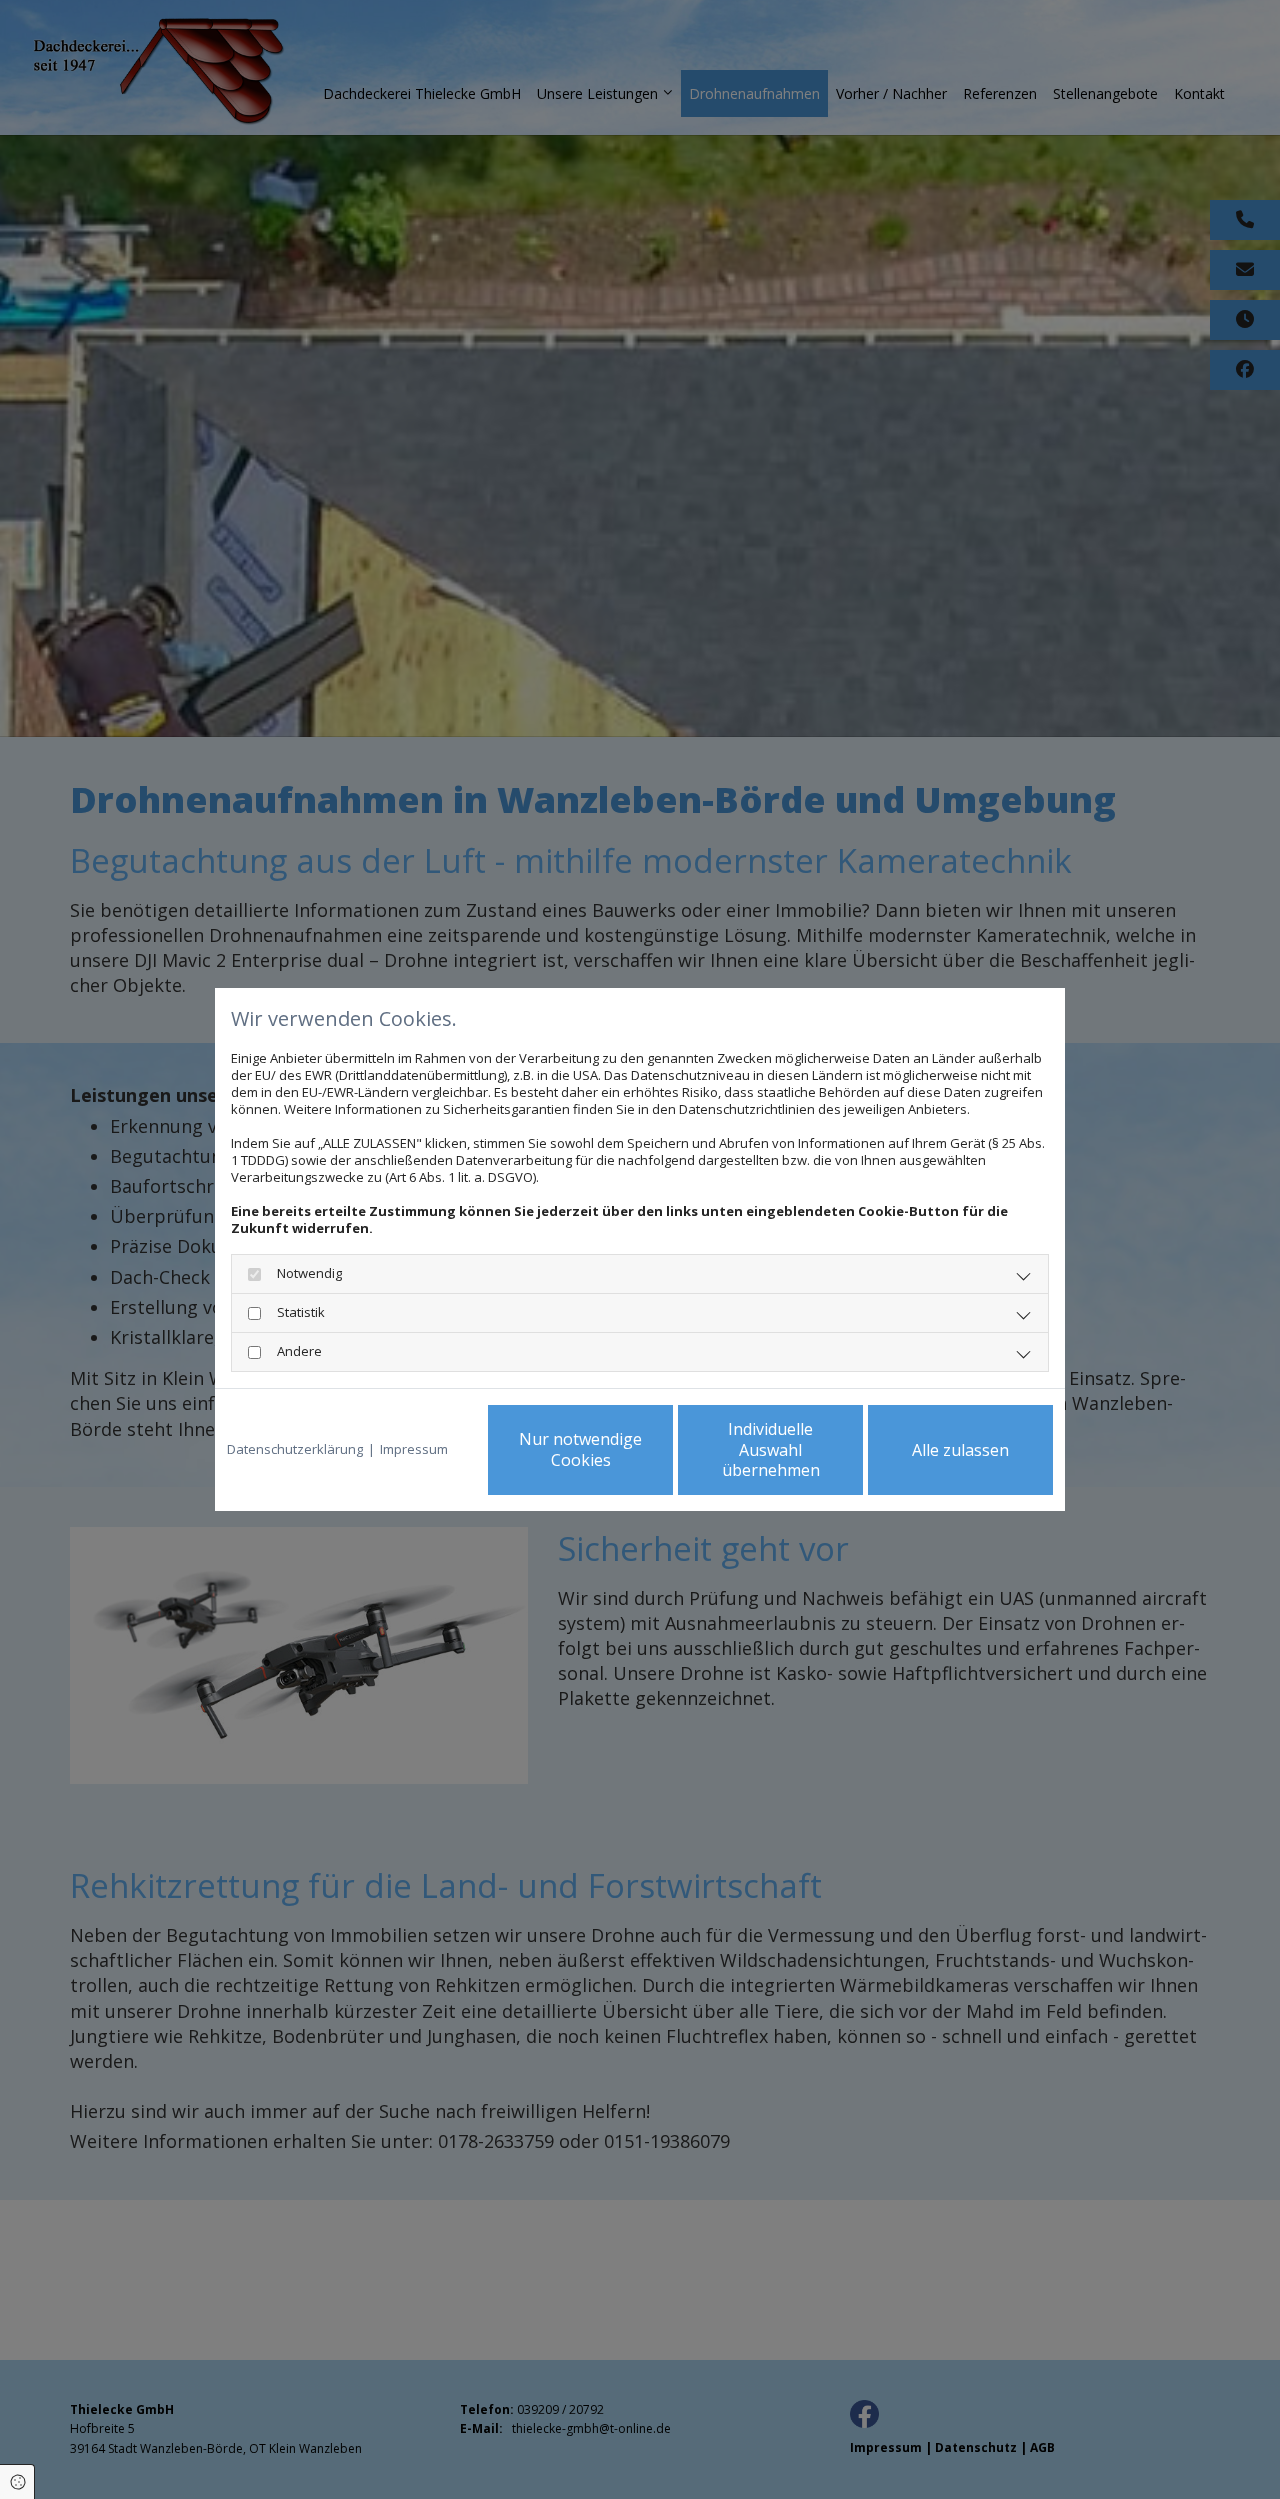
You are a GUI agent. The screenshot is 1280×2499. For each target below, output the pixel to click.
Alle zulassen (960, 1450)
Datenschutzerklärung (295, 1449)
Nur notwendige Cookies (580, 1449)
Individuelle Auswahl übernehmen (771, 1450)
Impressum (414, 1449)
